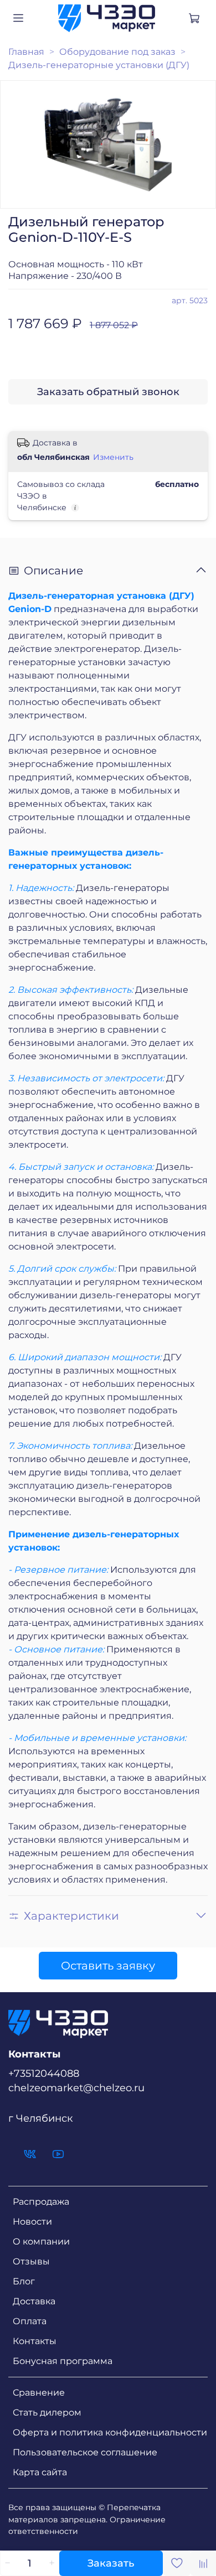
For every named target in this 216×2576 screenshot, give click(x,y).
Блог (24, 2281)
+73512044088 (44, 2073)
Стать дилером (47, 2412)
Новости (32, 2222)
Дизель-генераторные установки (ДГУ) (99, 65)
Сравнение (39, 2393)
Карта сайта (40, 2472)
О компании (41, 2241)
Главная (26, 52)
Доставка (34, 2301)
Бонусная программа (63, 2361)
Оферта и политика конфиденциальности (110, 2432)
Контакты (35, 2341)
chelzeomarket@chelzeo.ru (76, 2088)
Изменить (113, 457)
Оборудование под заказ (117, 52)
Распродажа (41, 2202)
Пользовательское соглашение (85, 2452)
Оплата (30, 2321)
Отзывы (31, 2261)
